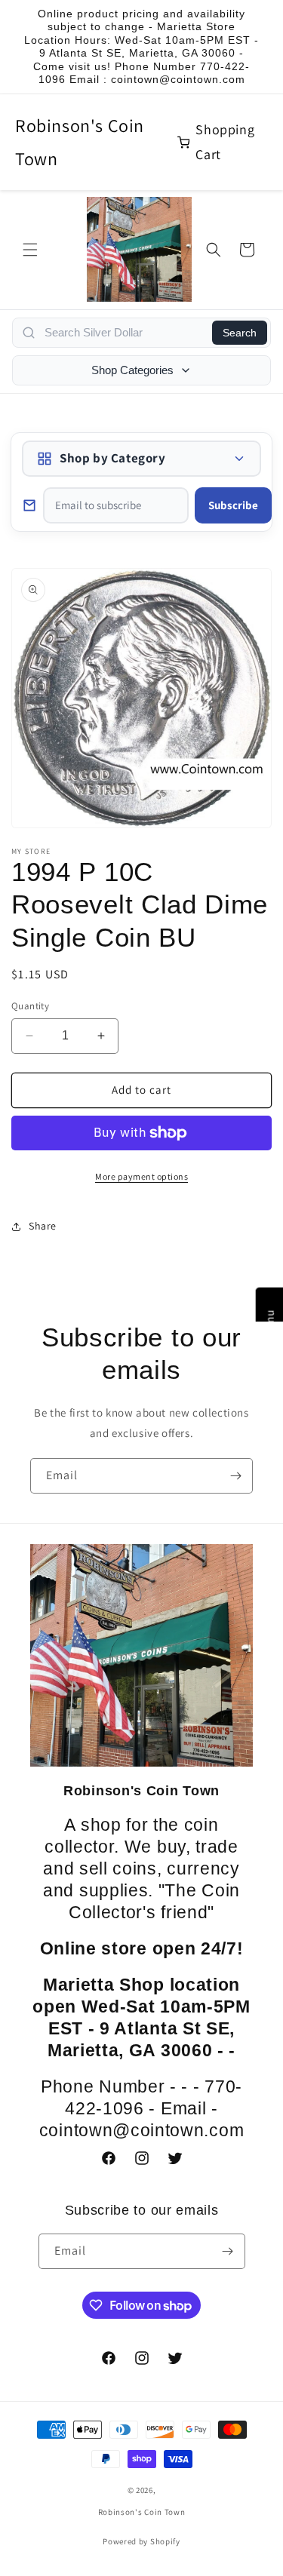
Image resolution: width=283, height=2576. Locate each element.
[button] (30, 250)
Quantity (30, 1006)
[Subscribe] (235, 1476)
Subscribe (233, 505)
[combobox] (124, 333)
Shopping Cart (225, 141)
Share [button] (43, 1226)
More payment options (141, 1176)
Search (240, 333)
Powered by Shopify (141, 2541)
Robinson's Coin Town (80, 141)
